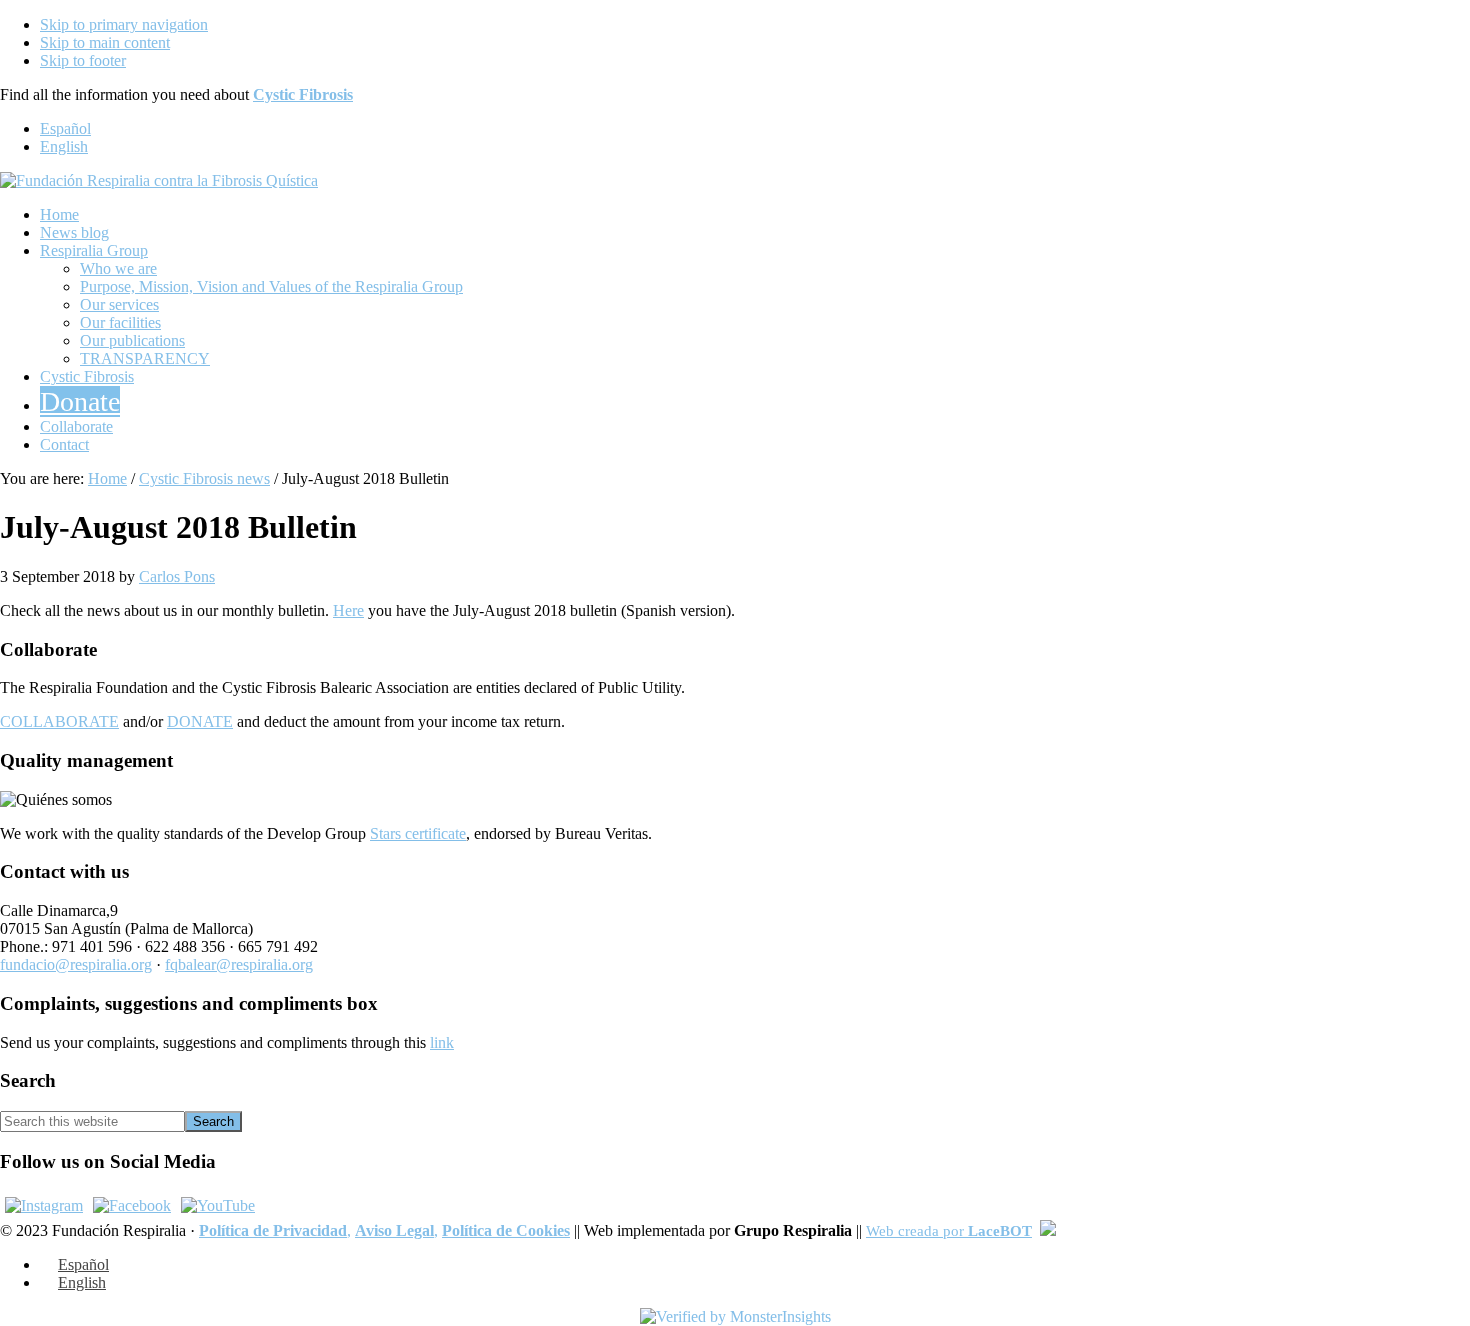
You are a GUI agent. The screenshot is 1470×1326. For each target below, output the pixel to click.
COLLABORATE (59, 721)
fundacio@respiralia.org (76, 964)
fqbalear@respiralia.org (239, 964)
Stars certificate (418, 833)
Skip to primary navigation (124, 24)
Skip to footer (83, 60)
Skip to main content (105, 42)
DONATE (200, 721)
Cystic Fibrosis (303, 94)
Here (348, 610)
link (442, 1042)
